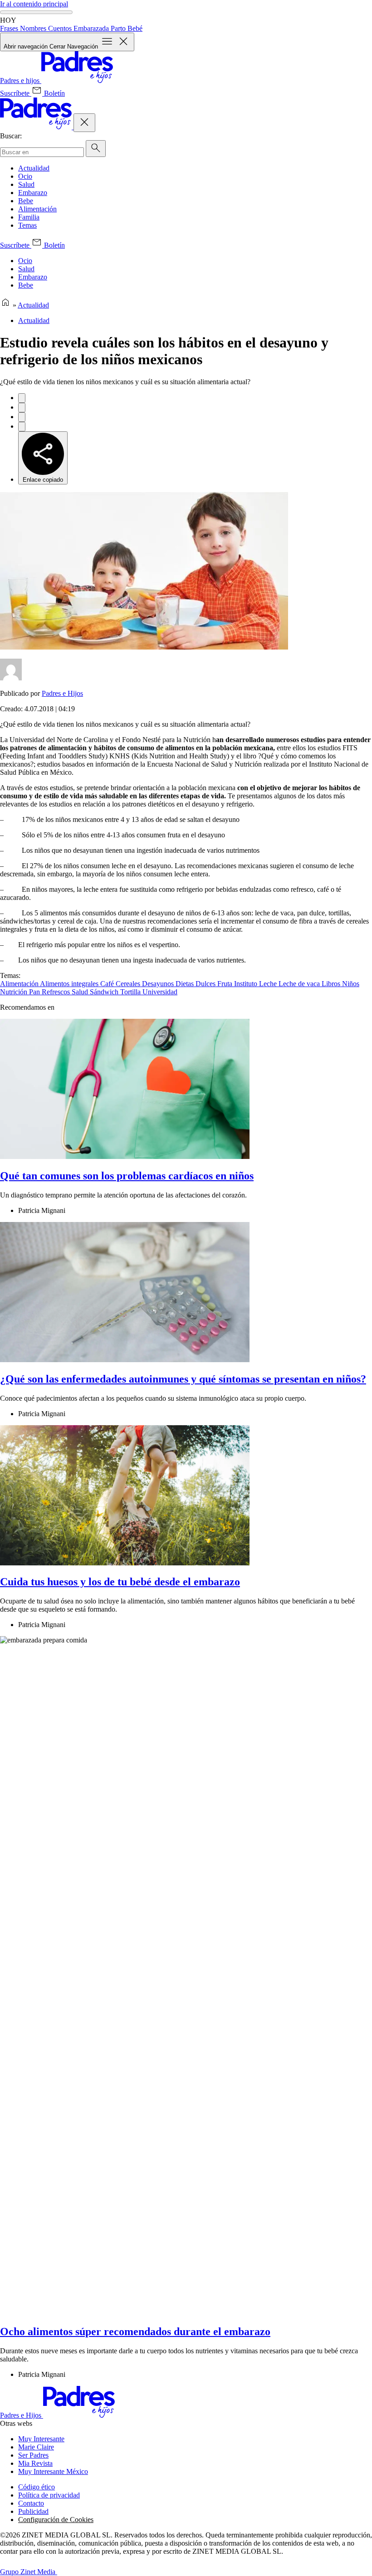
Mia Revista (35, 2463)
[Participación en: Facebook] (22, 398)
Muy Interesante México (53, 2471)
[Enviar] (96, 149)
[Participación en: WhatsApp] (22, 417)
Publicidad (33, 2511)
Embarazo (33, 193)
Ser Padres (33, 2455)
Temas (27, 225)
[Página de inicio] (5, 305)
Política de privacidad (49, 2495)
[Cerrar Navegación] (84, 123)
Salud (26, 184)
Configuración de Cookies (56, 2520)
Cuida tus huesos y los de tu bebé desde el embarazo (120, 1582)
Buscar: (11, 136)
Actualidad (34, 168)
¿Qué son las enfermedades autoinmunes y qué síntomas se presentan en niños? (183, 1379)
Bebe (26, 201)
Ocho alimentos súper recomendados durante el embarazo (135, 2332)
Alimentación (37, 209)
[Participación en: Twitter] (22, 408)
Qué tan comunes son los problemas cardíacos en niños (127, 1176)
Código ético (37, 2487)
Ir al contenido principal (34, 4)
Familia (29, 217)
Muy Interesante (41, 2439)
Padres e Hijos (62, 693)
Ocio (25, 176)
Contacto (31, 2503)
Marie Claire (36, 2447)
